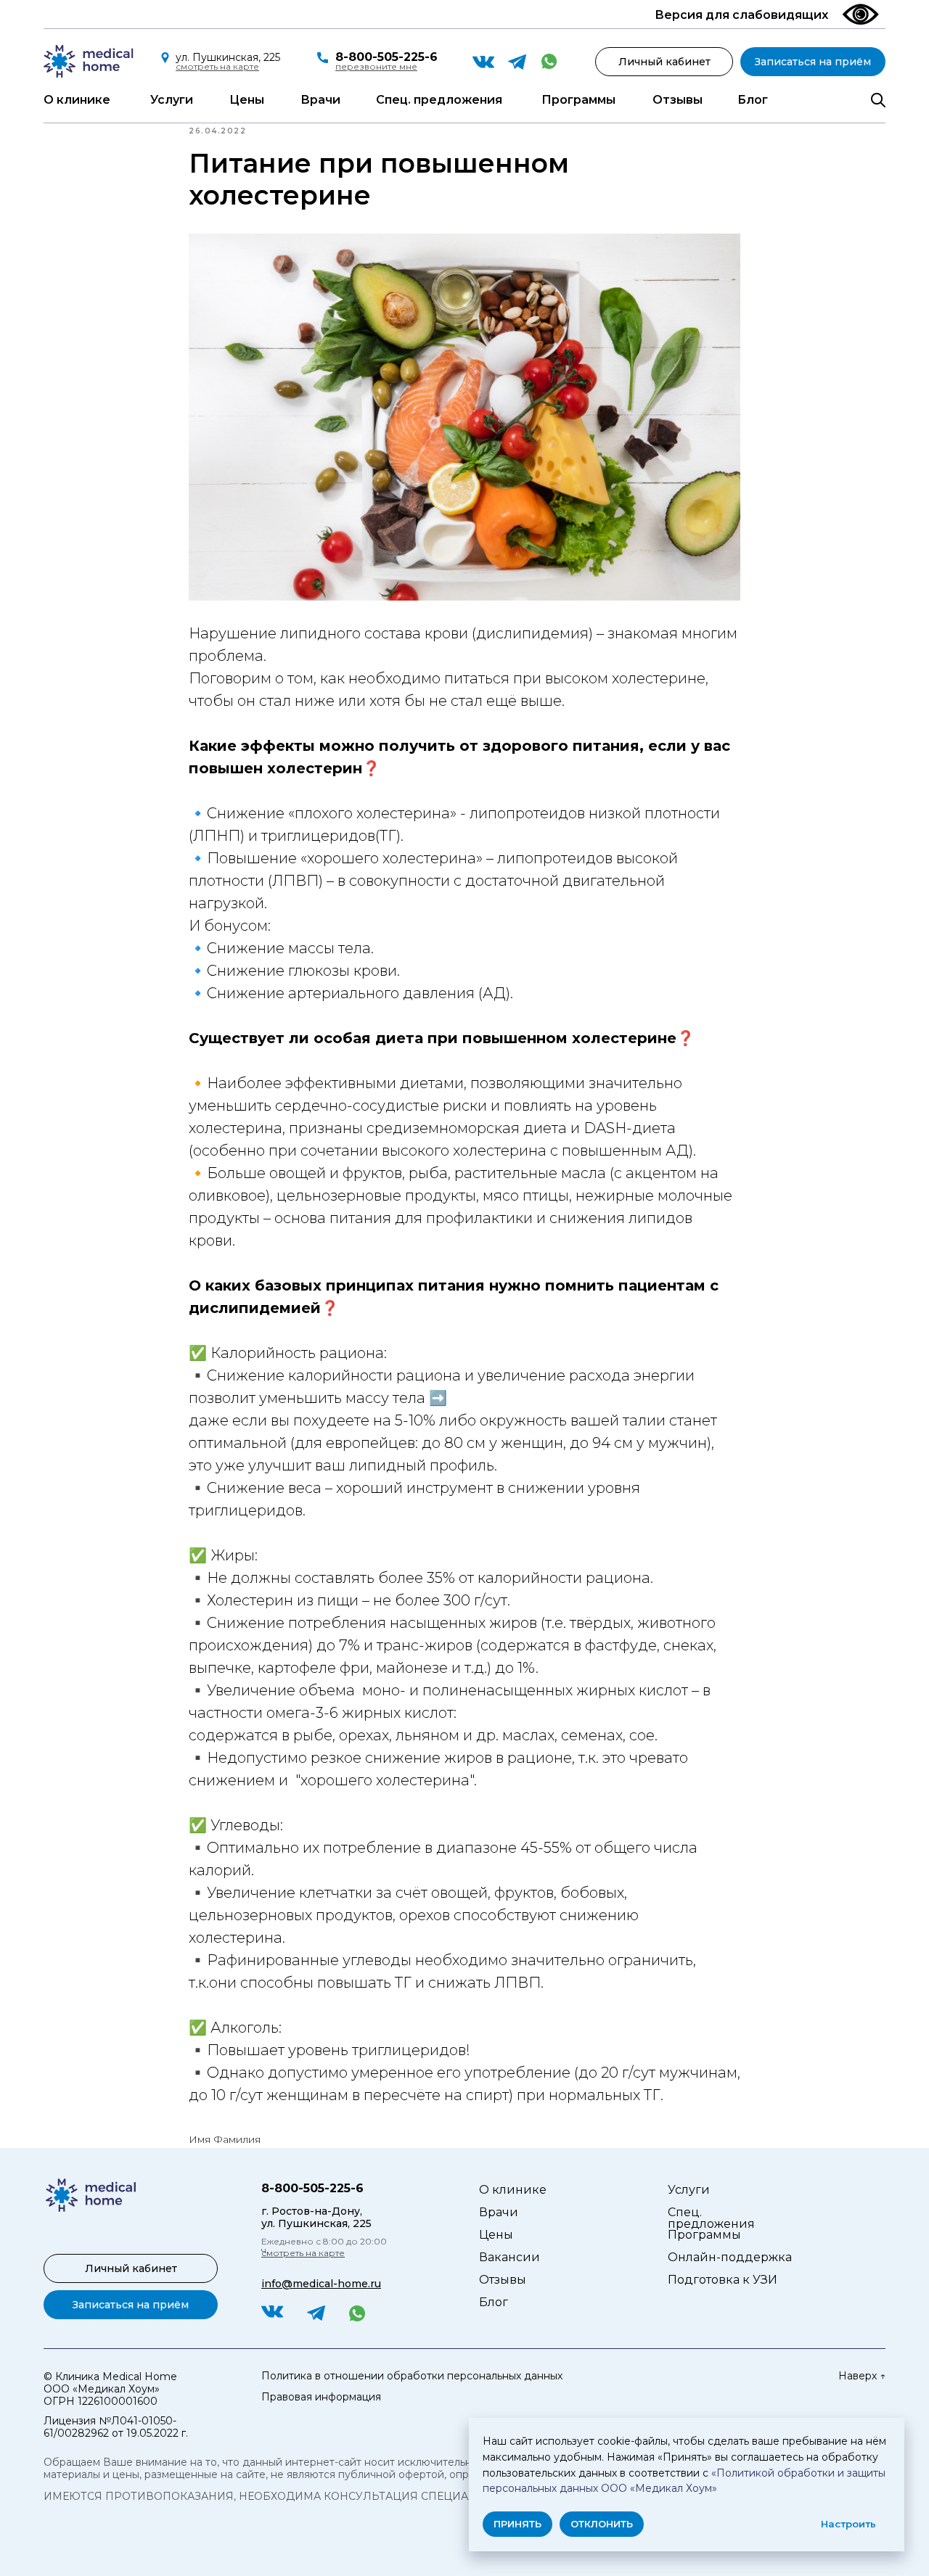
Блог (753, 100)
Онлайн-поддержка (730, 2257)
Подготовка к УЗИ (723, 2280)
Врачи (320, 100)
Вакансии (509, 2257)
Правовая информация (321, 2397)
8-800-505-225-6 (386, 57)
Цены (247, 100)
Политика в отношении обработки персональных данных (412, 2376)
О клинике (77, 100)
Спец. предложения (439, 100)
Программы (578, 100)
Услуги (172, 100)
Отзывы (678, 100)
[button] (376, 66)
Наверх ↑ (862, 2376)
